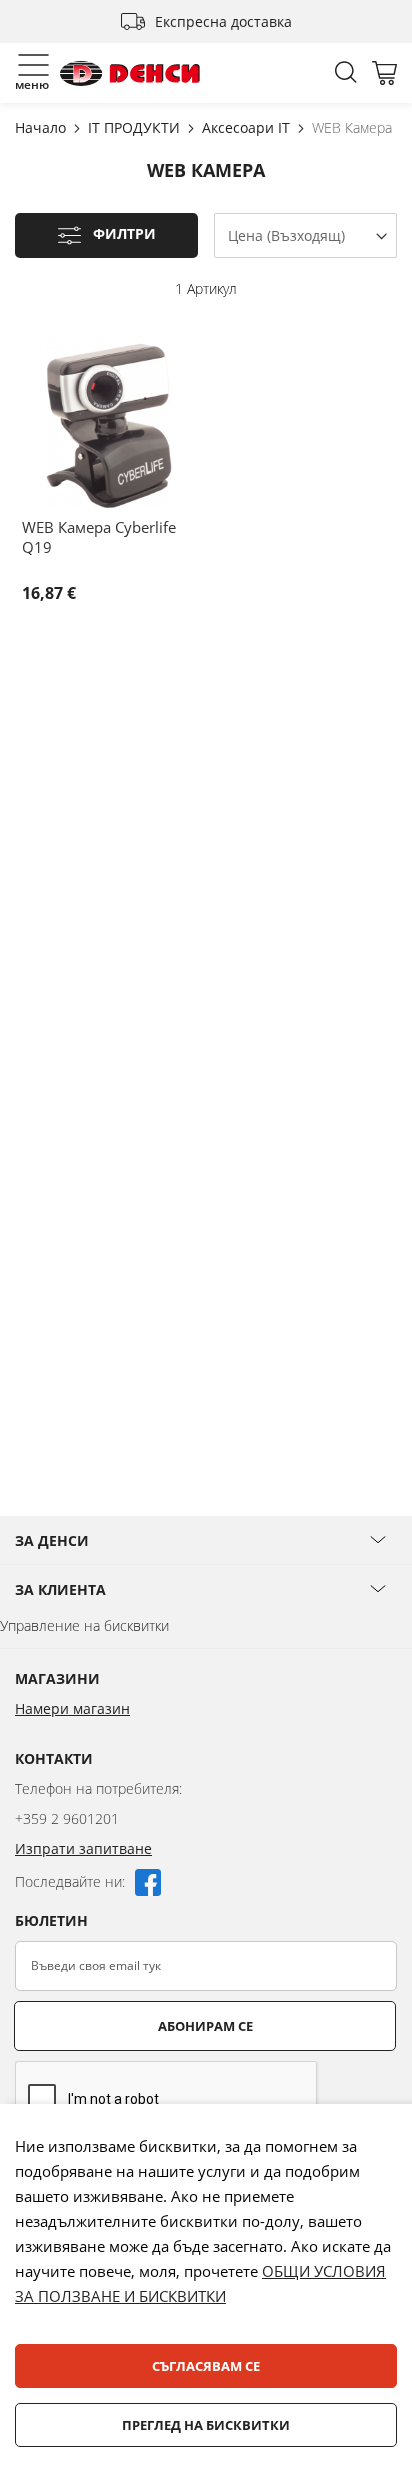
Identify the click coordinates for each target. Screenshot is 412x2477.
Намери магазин (72, 1708)
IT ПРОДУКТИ (136, 127)
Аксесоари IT (248, 127)
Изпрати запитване (83, 1848)
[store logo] (130, 73)
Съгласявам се (206, 2366)
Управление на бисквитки (84, 1625)
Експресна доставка (223, 21)
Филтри (124, 234)
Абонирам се (205, 2026)
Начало (42, 127)
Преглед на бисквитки (206, 2425)
